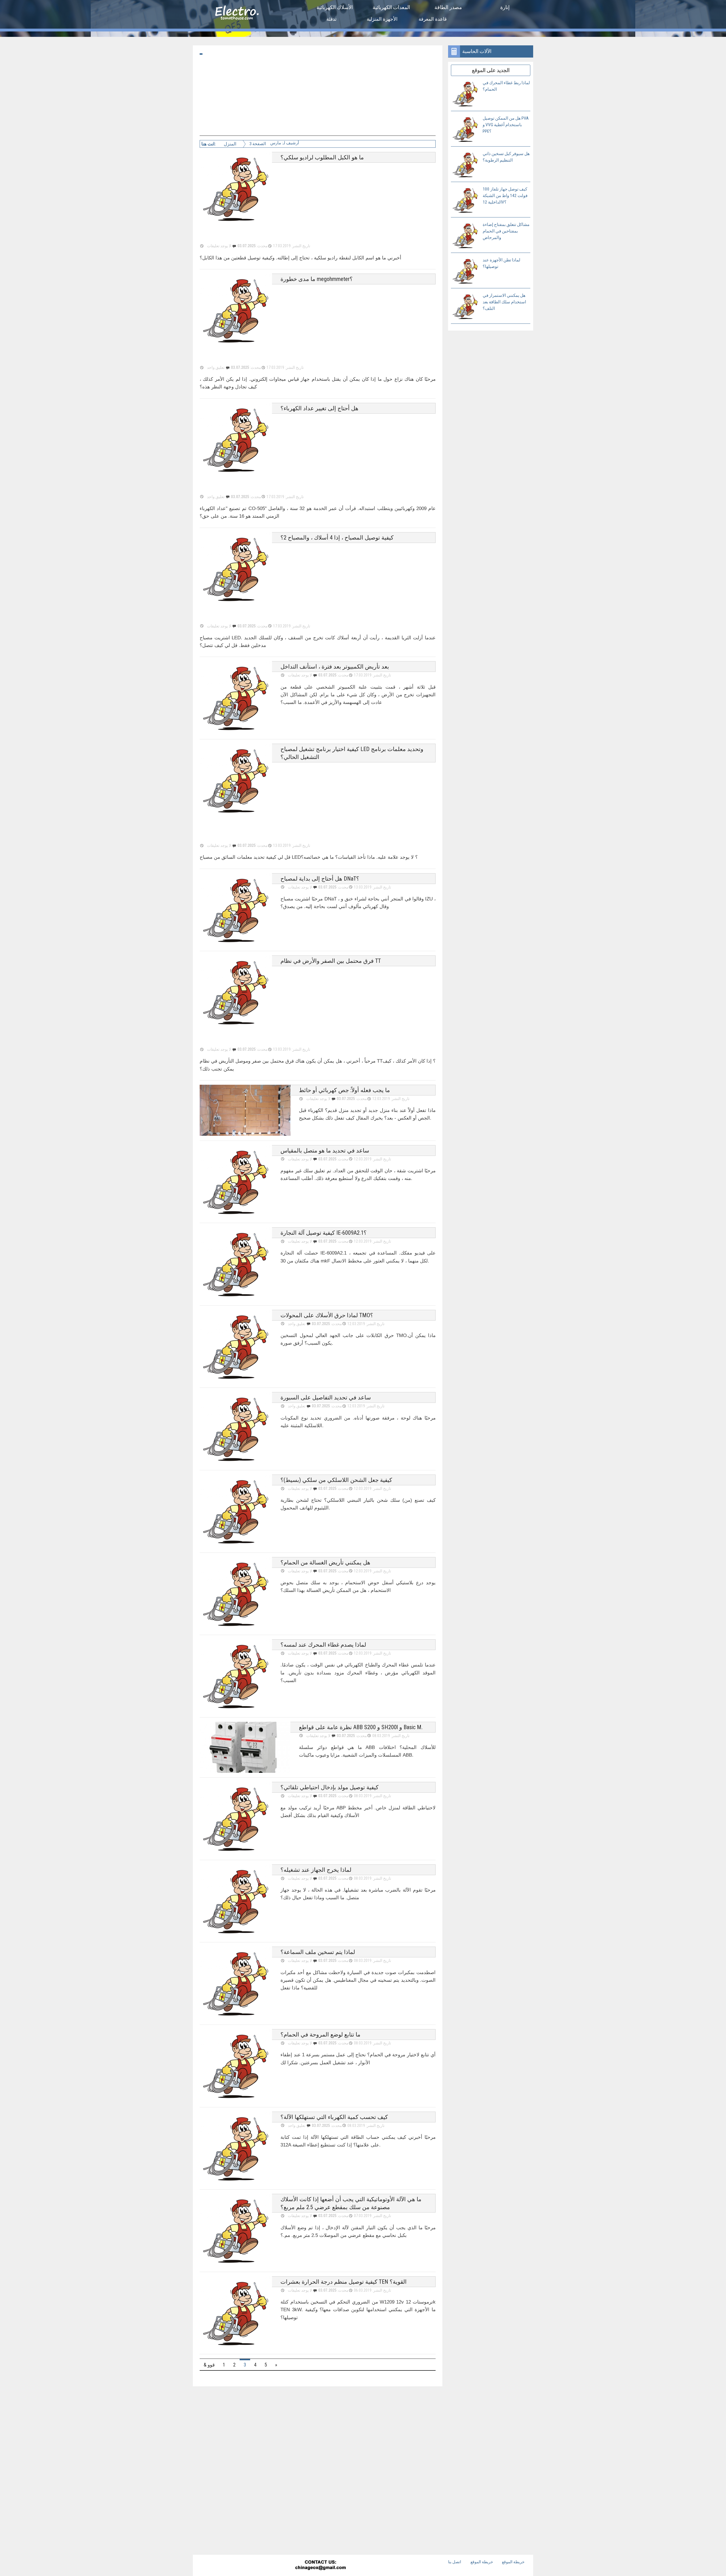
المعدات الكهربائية (391, 7)
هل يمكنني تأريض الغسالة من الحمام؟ (325, 1562)
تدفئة (332, 19)
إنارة (505, 7)
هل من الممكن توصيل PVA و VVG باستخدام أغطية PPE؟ (506, 125)
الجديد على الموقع (491, 70)
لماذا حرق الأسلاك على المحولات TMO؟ (327, 1315)
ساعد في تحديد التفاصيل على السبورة (326, 1397)
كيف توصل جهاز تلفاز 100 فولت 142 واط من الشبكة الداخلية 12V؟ (505, 196)
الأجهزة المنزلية (382, 19)
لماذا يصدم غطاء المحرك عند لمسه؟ (323, 1645)
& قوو (209, 2365)
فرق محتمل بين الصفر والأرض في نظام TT (331, 961)
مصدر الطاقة (448, 7)
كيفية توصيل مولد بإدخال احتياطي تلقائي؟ (330, 1787)
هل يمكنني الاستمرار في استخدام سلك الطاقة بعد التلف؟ (504, 302)
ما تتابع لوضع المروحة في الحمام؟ (320, 2034)
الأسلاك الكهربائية (335, 7)
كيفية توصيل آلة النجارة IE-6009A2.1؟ (324, 1233)
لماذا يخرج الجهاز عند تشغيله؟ (316, 1870)
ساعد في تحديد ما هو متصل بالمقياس (325, 1150)
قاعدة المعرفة (433, 19)
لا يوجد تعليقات (300, 1159)
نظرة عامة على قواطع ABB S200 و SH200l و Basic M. (361, 1727)
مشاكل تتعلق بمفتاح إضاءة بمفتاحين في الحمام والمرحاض (506, 231)
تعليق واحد (297, 1324)
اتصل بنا (455, 2562)
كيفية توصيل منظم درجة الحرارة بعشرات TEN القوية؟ (344, 2282)
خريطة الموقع (482, 2562)
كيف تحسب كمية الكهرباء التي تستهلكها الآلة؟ (334, 2117)
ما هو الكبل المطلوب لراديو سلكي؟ (322, 157)
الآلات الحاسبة (477, 51)
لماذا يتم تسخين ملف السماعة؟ (318, 1952)
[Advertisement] (318, 96)
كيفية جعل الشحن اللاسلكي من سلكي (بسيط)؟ (336, 1480)
